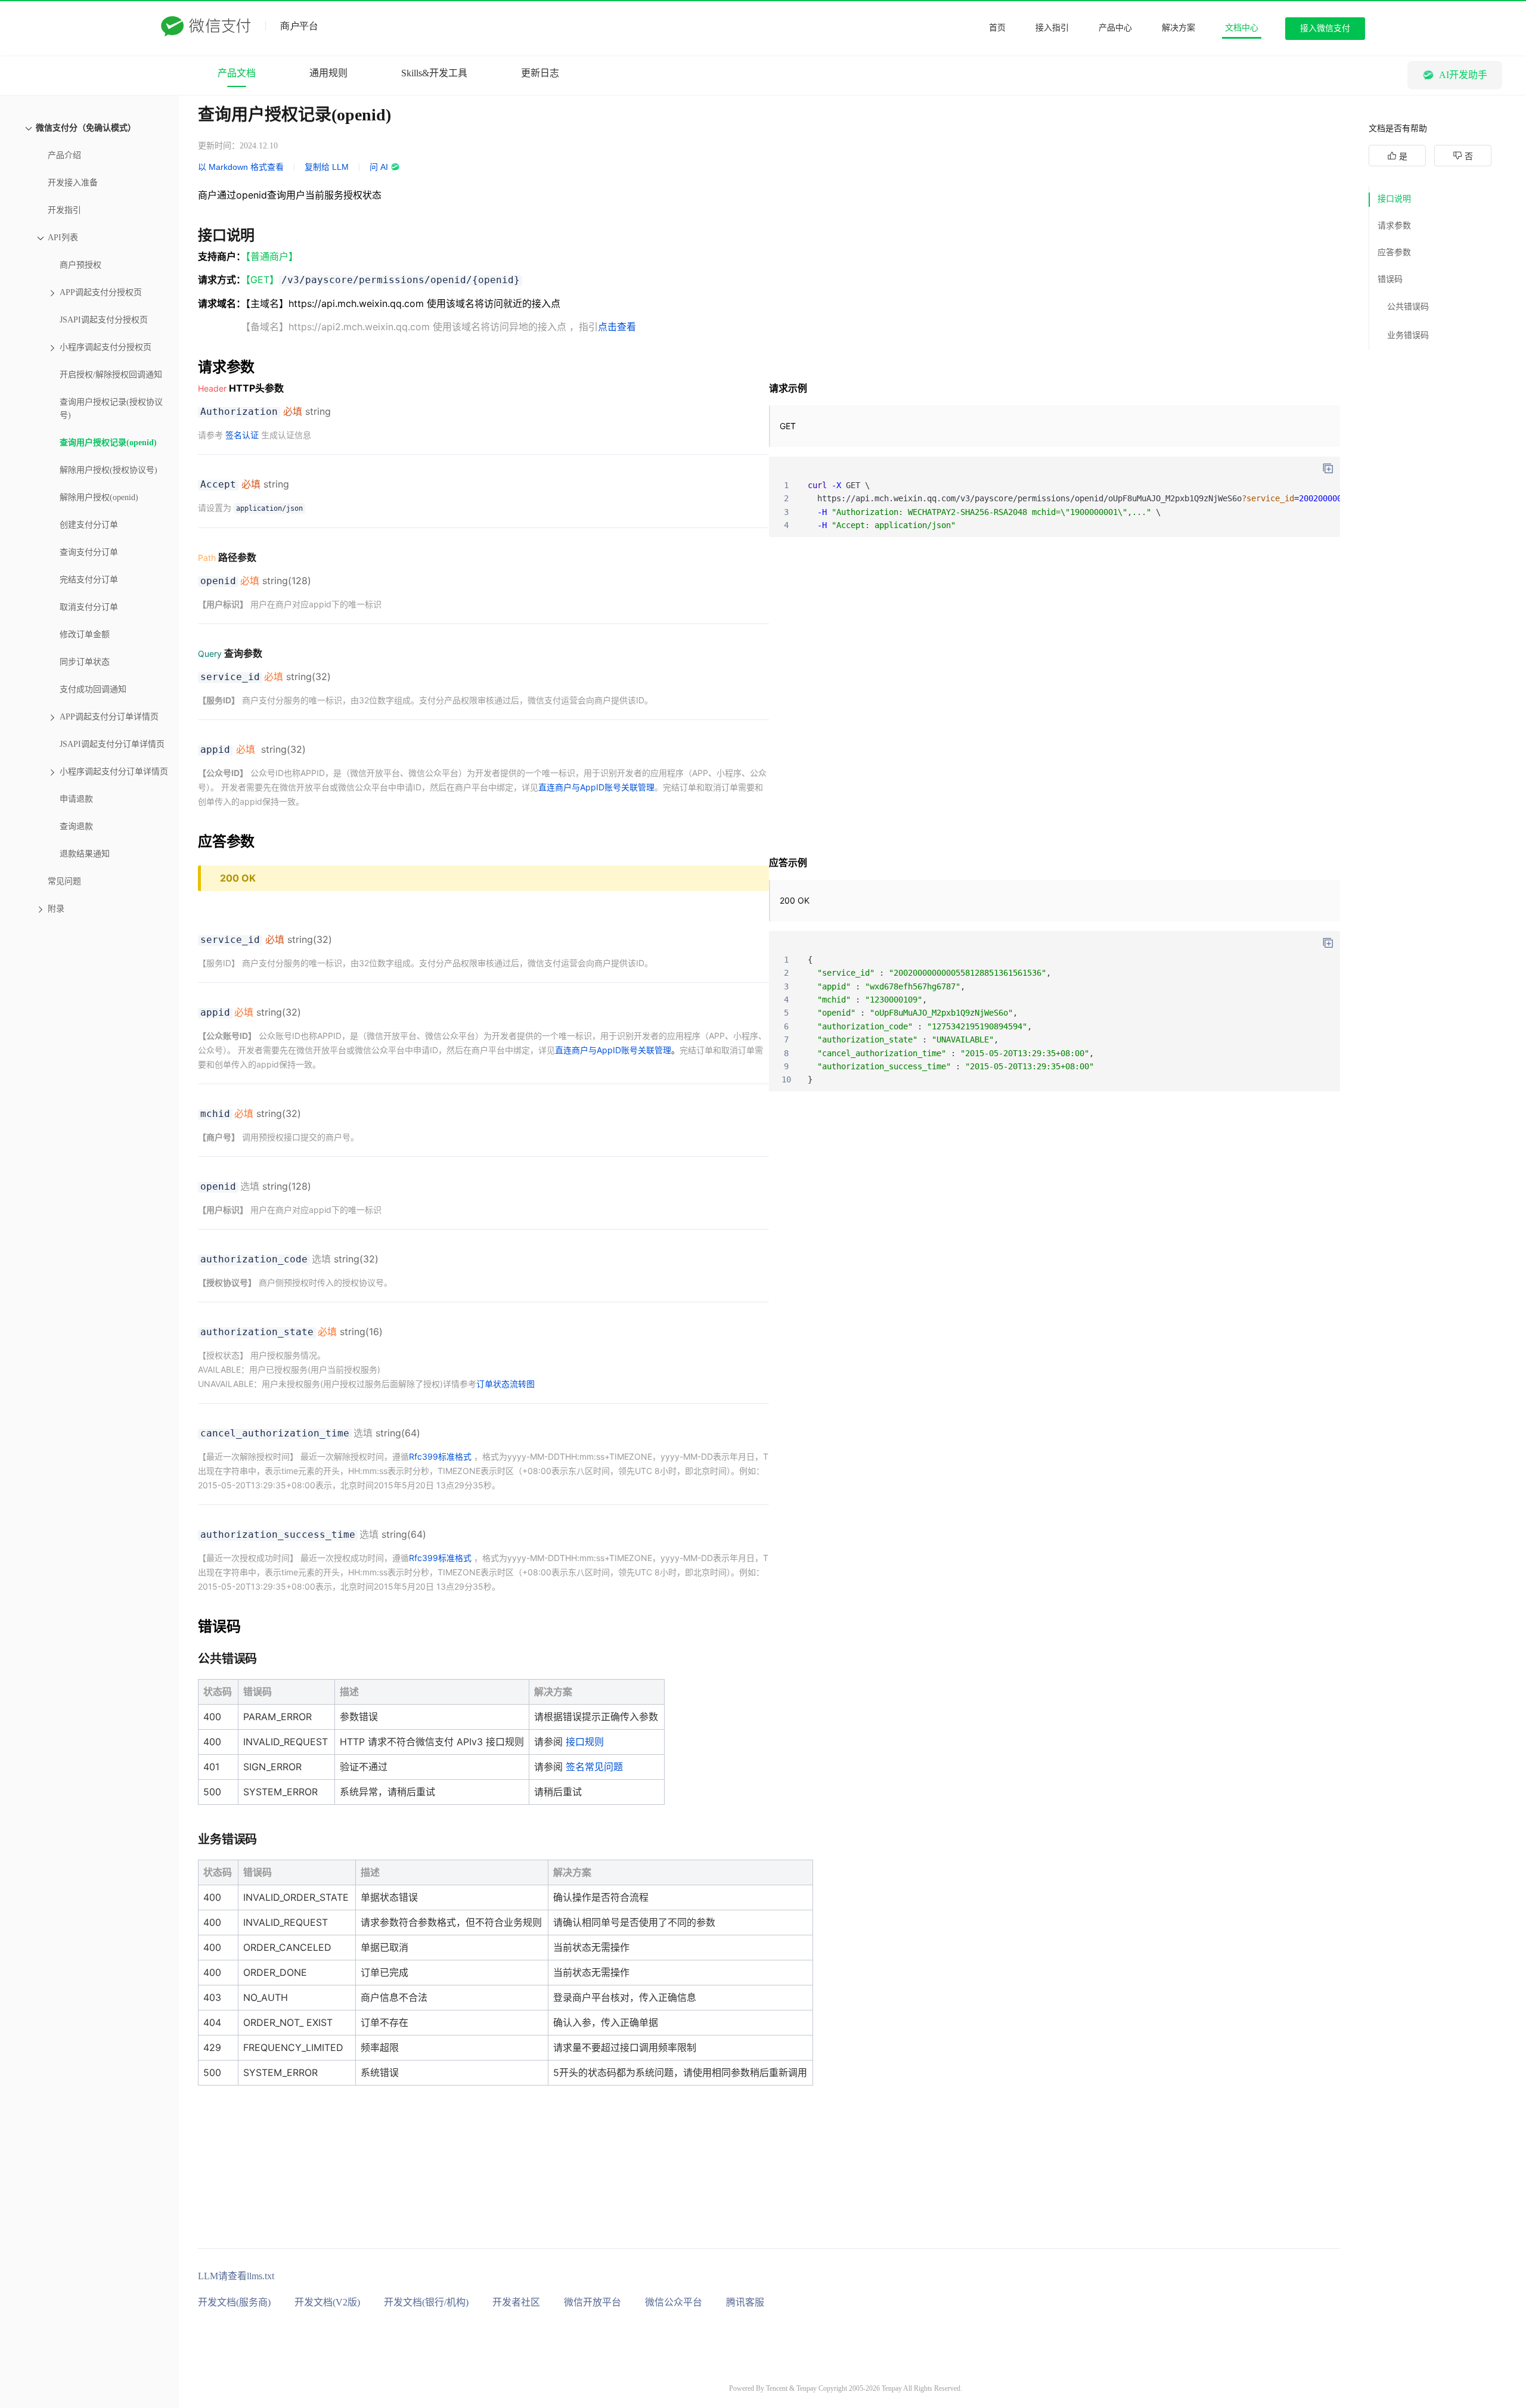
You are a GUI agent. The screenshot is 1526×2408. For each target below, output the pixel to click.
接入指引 (1052, 28)
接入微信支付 (1325, 28)
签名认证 (242, 435)
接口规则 (585, 1742)
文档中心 (1242, 28)
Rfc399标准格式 (440, 1456)
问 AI (379, 167)
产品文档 (237, 73)
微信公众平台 (674, 2302)
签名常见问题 (594, 1767)
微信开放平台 (593, 2302)
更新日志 (540, 73)
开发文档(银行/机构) (426, 2302)
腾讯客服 (745, 2302)
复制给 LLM (327, 167)
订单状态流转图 (505, 1384)
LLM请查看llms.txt (236, 2276)
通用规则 (328, 73)
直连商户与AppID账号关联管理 (596, 787)
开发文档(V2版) (327, 2302)
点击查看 (617, 327)
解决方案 (1178, 28)
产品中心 (1115, 28)
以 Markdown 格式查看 (241, 167)
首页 (997, 28)
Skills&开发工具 (434, 73)
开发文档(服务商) (234, 2302)
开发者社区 (516, 2302)
